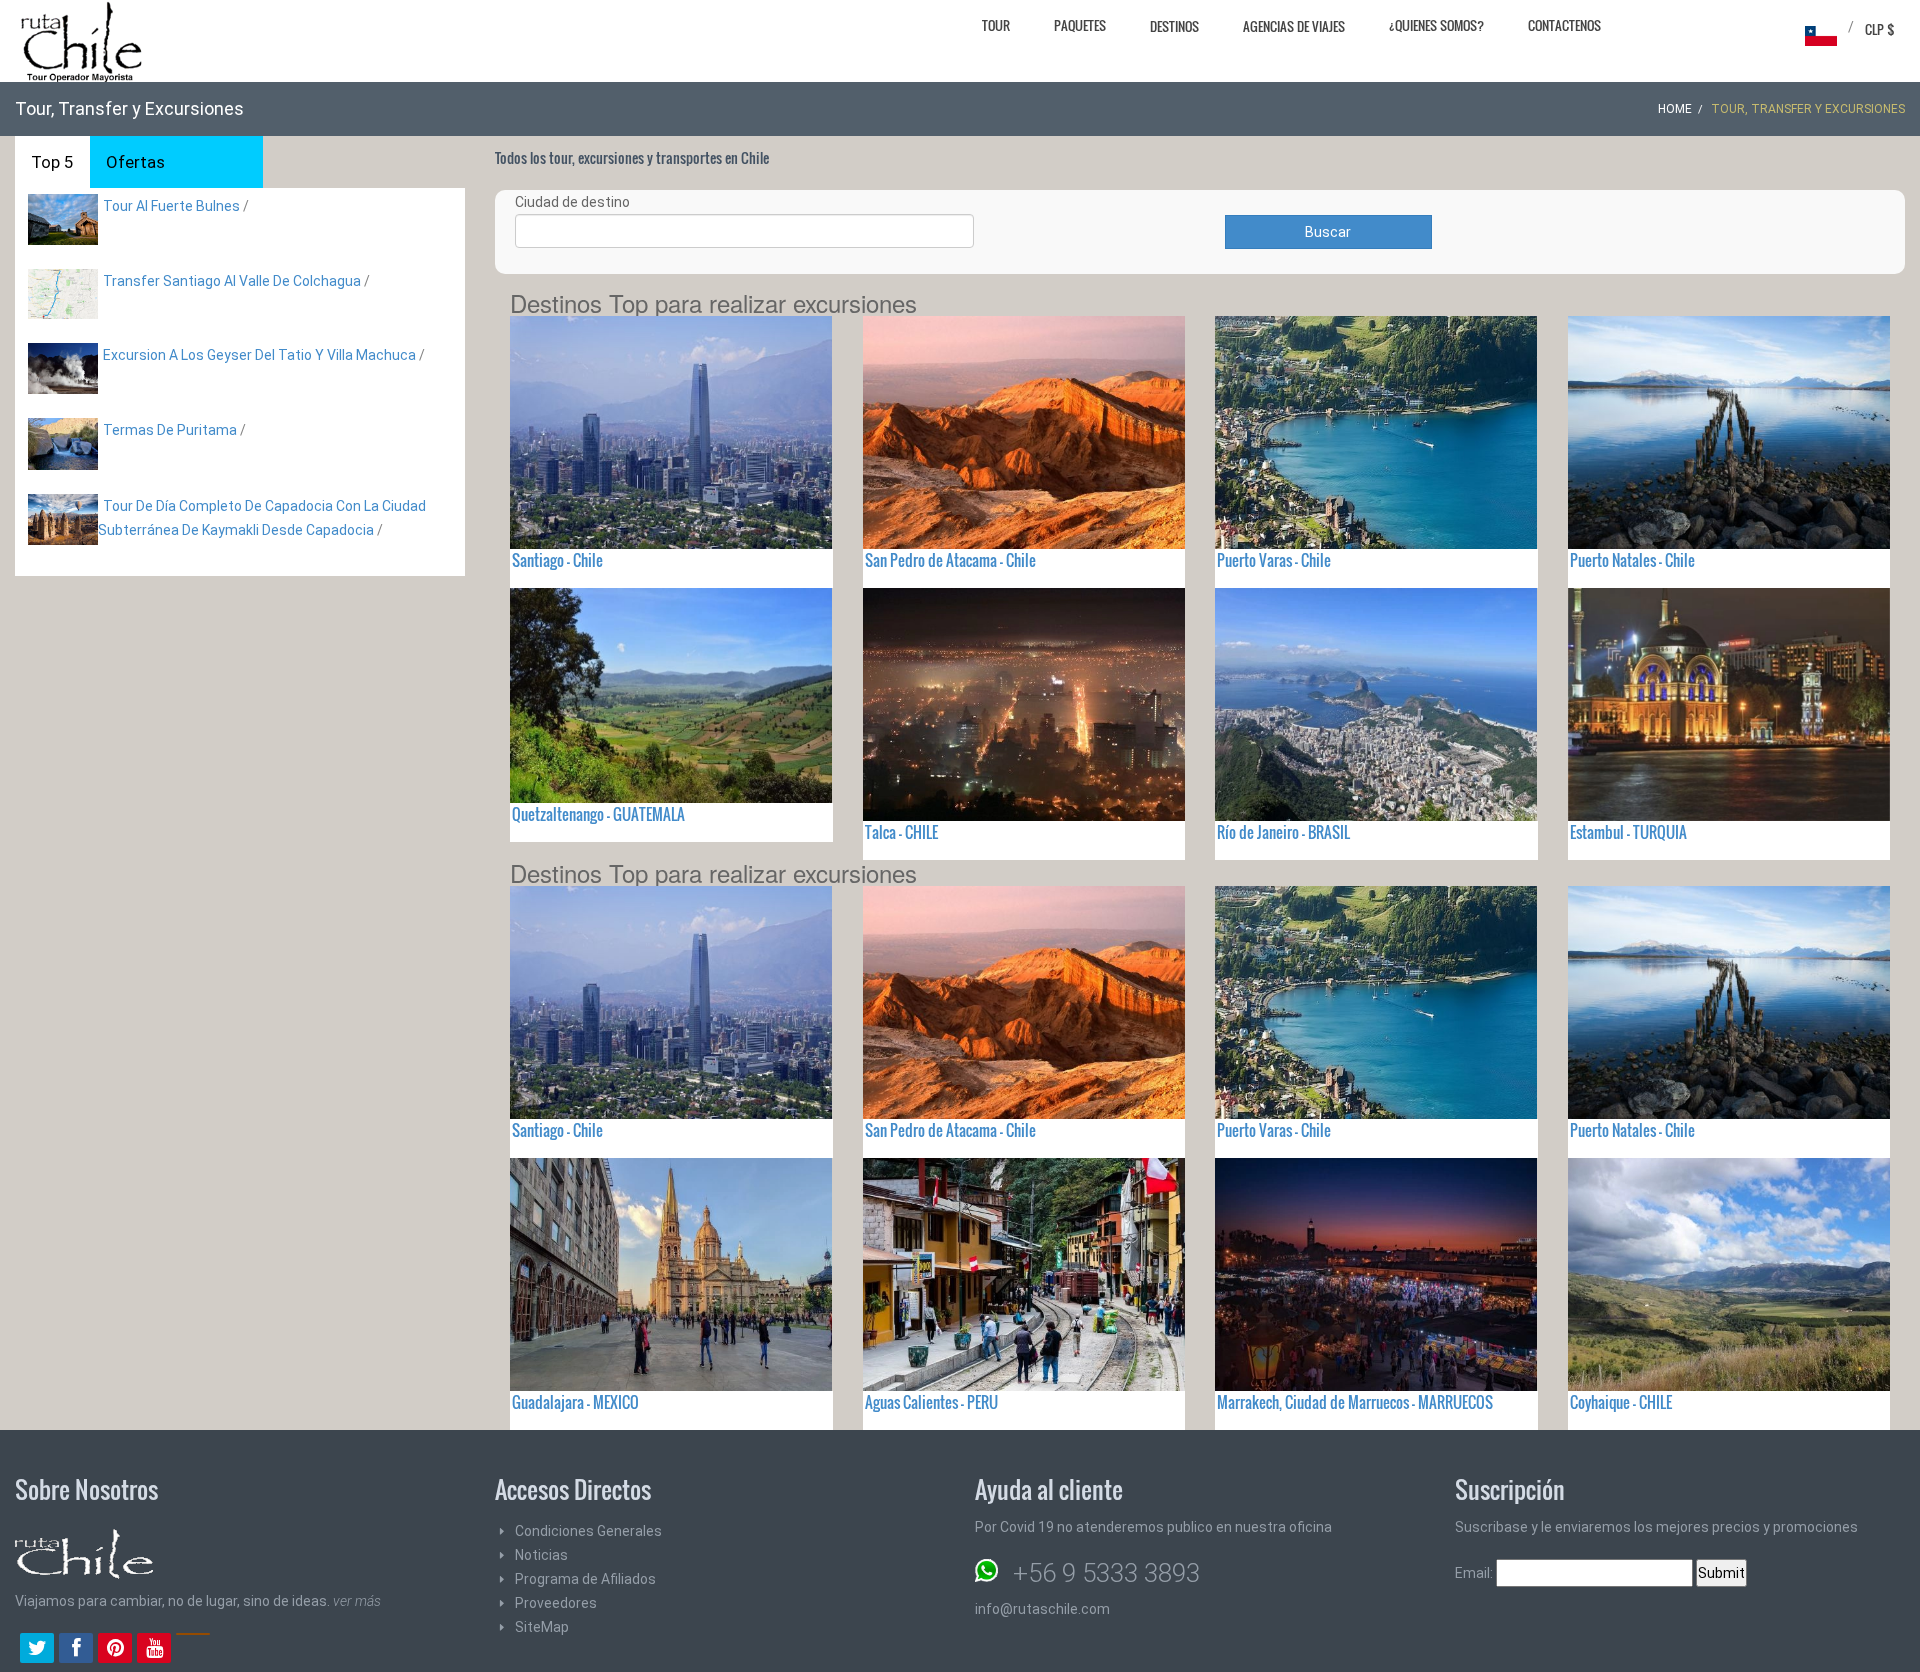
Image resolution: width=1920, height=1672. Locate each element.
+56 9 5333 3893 (1106, 1573)
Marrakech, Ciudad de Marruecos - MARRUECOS (1355, 1402)
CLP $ (1880, 29)
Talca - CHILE (901, 832)
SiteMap (542, 1627)
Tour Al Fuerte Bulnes (171, 206)
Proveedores (556, 1603)
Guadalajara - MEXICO (575, 1402)
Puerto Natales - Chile (1632, 560)
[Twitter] (37, 1650)
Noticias (541, 1555)
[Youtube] (154, 1650)
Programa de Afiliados (585, 1579)
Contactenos (1564, 25)
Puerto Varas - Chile (1274, 560)
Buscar (1328, 232)
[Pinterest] (115, 1650)
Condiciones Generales (588, 1531)
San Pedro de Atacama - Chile (950, 560)
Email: (1475, 1573)
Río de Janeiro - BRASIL (1283, 832)
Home (1675, 109)
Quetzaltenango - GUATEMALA (598, 814)
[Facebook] (76, 1650)
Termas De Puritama (170, 430)
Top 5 (52, 162)
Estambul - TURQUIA (1628, 832)
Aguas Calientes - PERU (931, 1402)
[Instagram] (193, 1650)
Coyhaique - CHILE (1621, 1402)
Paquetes (1080, 25)
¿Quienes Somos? (1436, 25)
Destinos (1174, 26)
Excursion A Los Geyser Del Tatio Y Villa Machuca (259, 355)
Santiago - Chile (557, 560)
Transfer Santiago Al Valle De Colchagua (232, 281)
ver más (357, 1601)
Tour (996, 25)
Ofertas (135, 162)
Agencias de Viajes (1294, 26)
